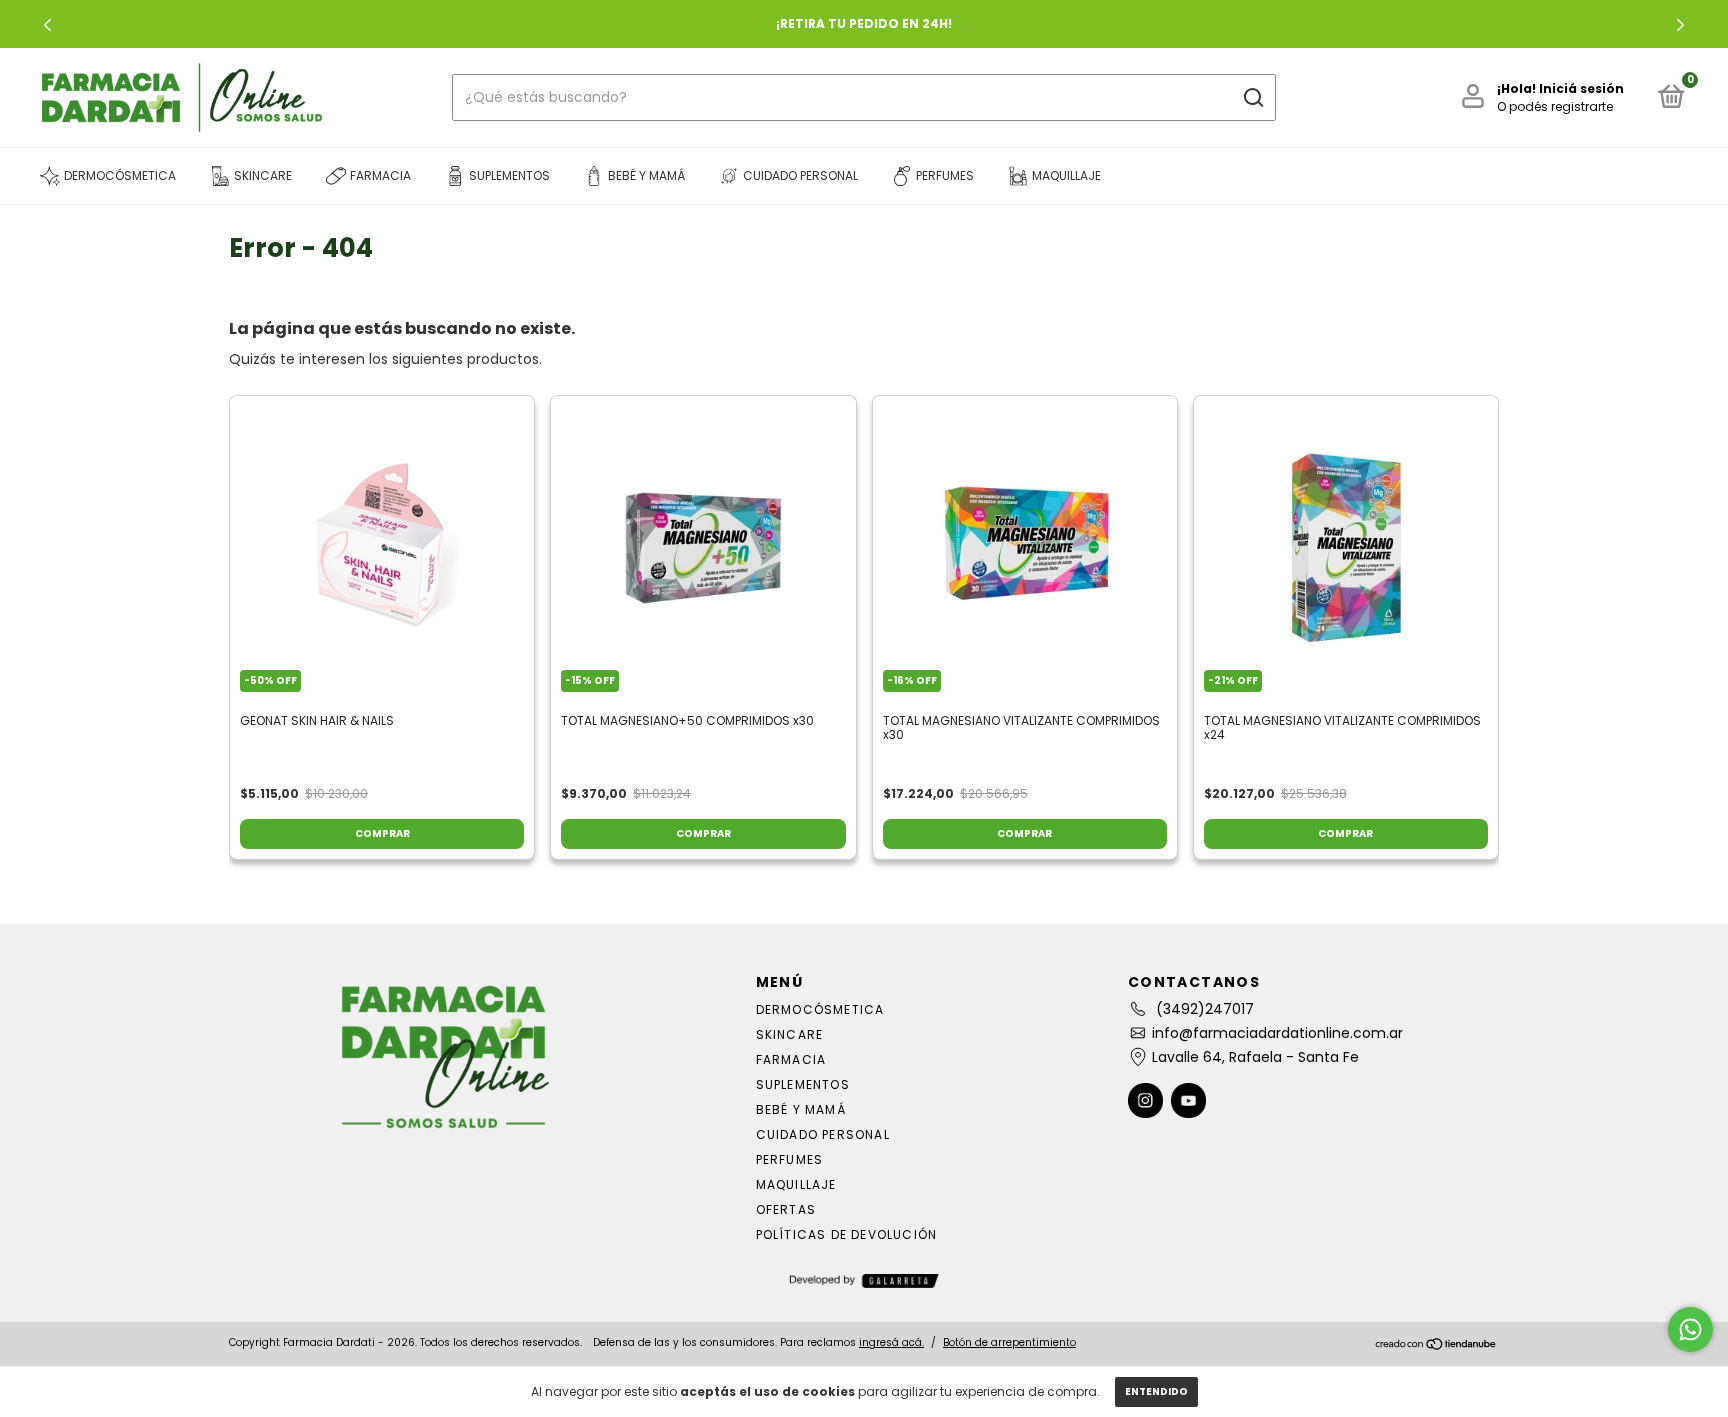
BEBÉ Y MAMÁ (801, 1109)
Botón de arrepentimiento (1009, 1342)
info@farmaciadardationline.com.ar (1277, 1033)
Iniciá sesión (1581, 88)
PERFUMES (790, 1159)
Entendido (1156, 1391)
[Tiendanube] (1436, 1345)
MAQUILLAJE (796, 1184)
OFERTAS (786, 1209)
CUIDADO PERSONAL (823, 1134)
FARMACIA (791, 1059)
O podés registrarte (1555, 106)
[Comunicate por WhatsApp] (1690, 1329)
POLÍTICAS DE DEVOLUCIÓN (847, 1234)
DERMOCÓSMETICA (820, 1009)
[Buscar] (1252, 98)
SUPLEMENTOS (803, 1084)
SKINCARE (790, 1034)
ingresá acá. (891, 1342)
